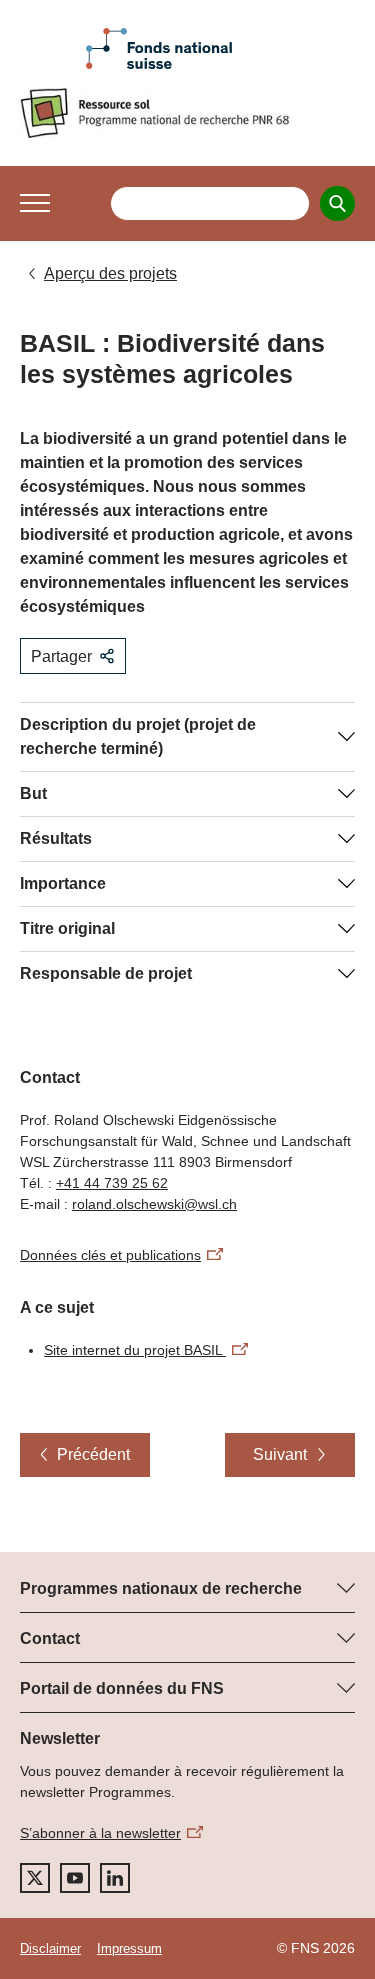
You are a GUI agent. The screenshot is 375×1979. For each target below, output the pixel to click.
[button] (35, 203)
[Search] (337, 203)
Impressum (129, 1948)
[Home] (187, 113)
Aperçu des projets (110, 273)
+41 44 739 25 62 (112, 1183)
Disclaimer (50, 1948)
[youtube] (75, 1878)
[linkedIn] (115, 1878)
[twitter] (35, 1878)
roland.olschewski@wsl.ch (154, 1204)
